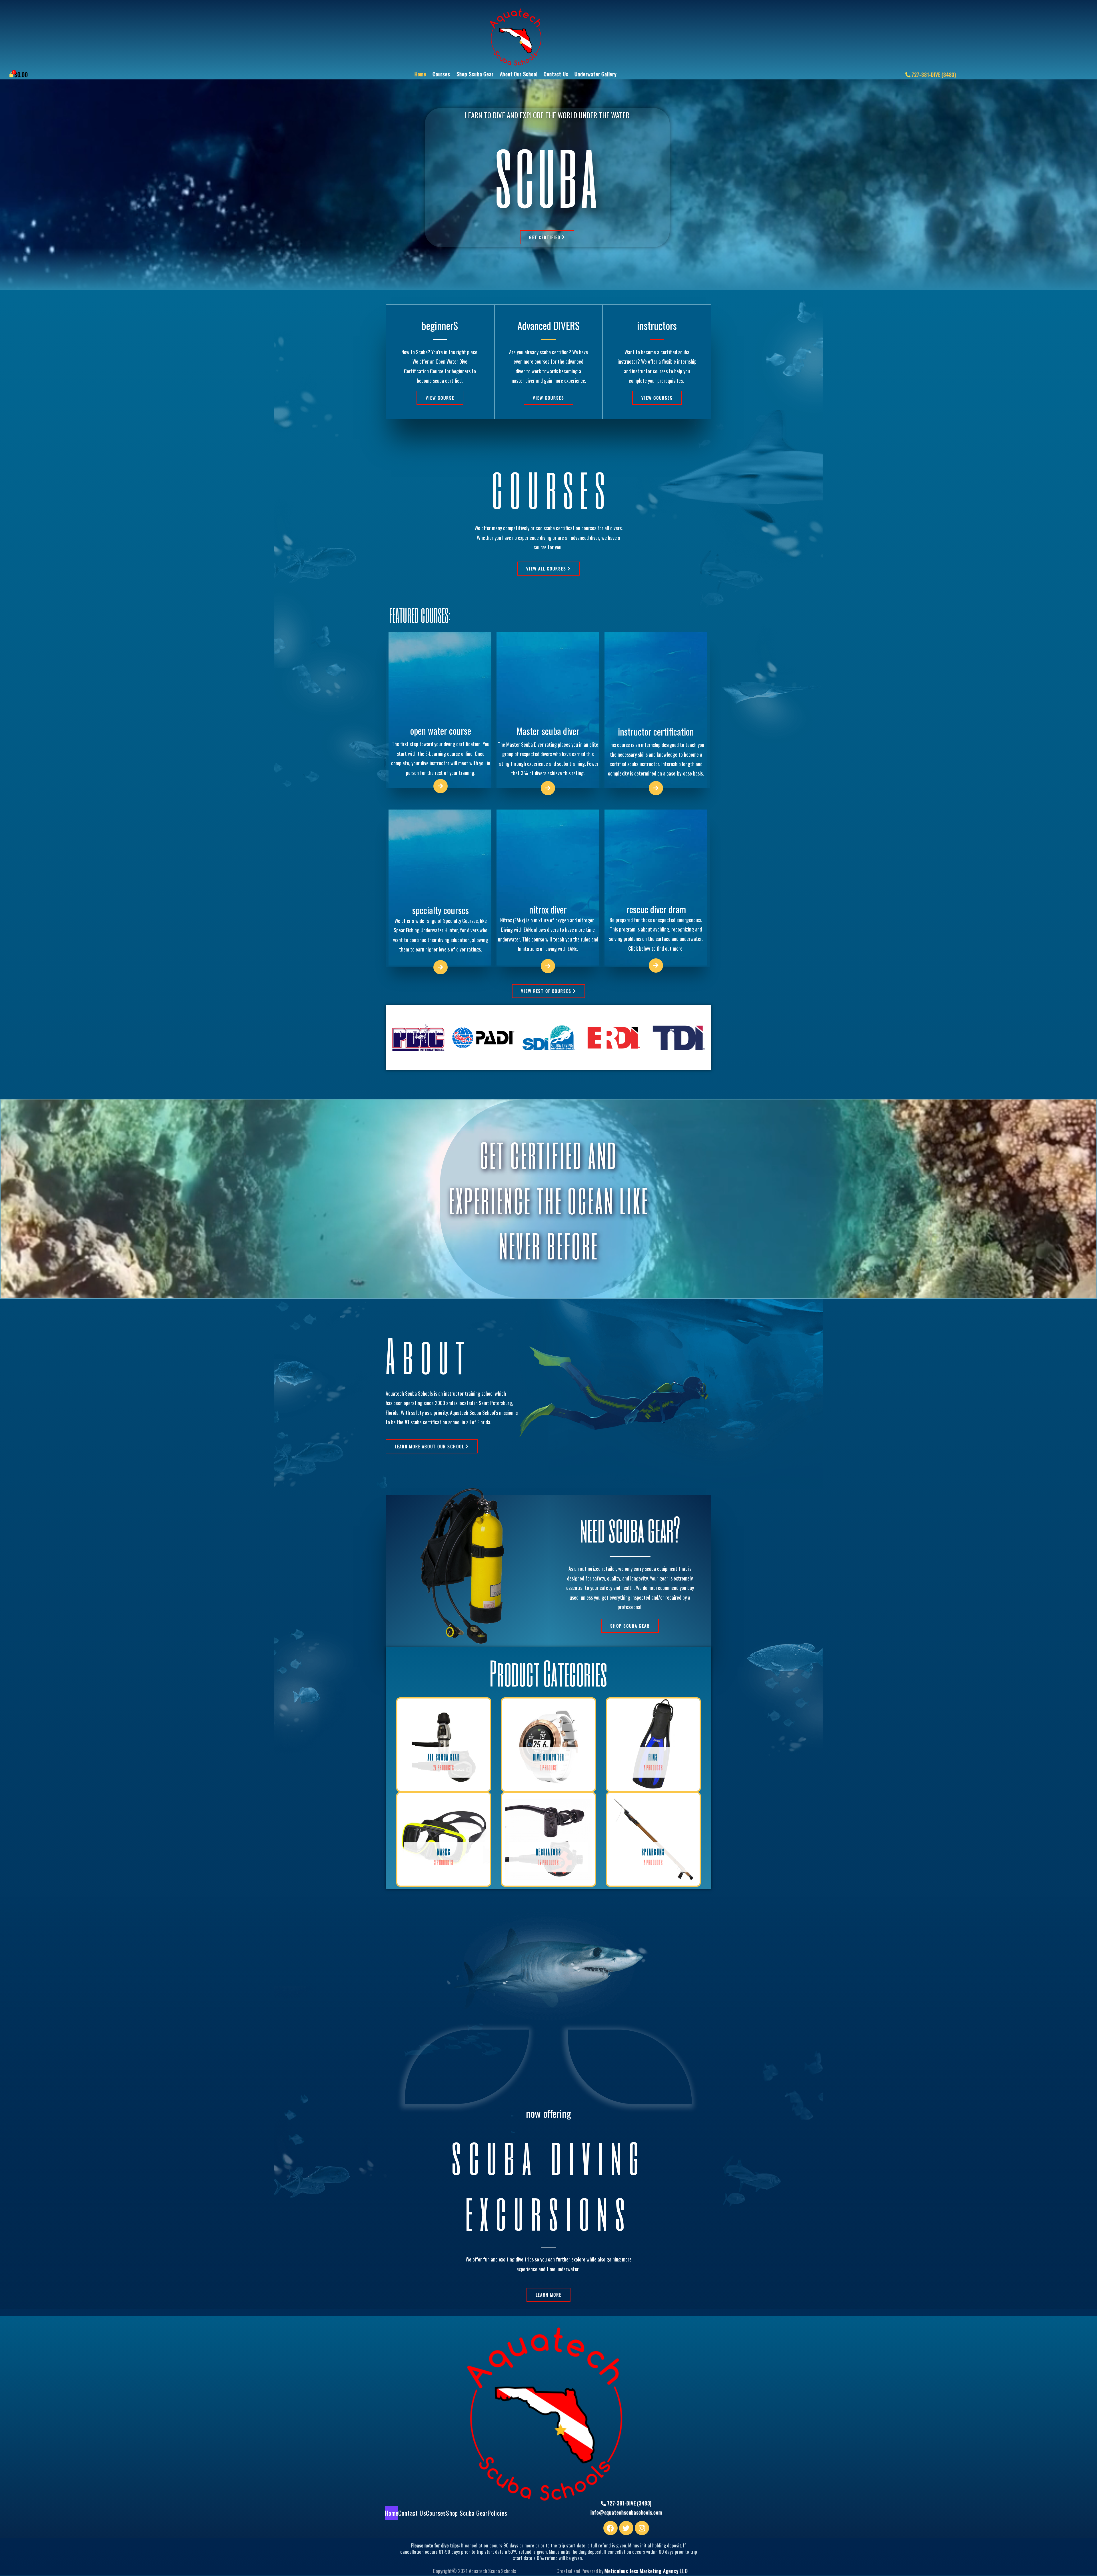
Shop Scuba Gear (475, 74)
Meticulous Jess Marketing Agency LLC (646, 2571)
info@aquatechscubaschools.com (626, 2512)
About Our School (519, 74)
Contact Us (556, 74)
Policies (497, 2513)
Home (420, 74)
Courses (441, 74)
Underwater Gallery (595, 74)
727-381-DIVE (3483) (934, 75)
